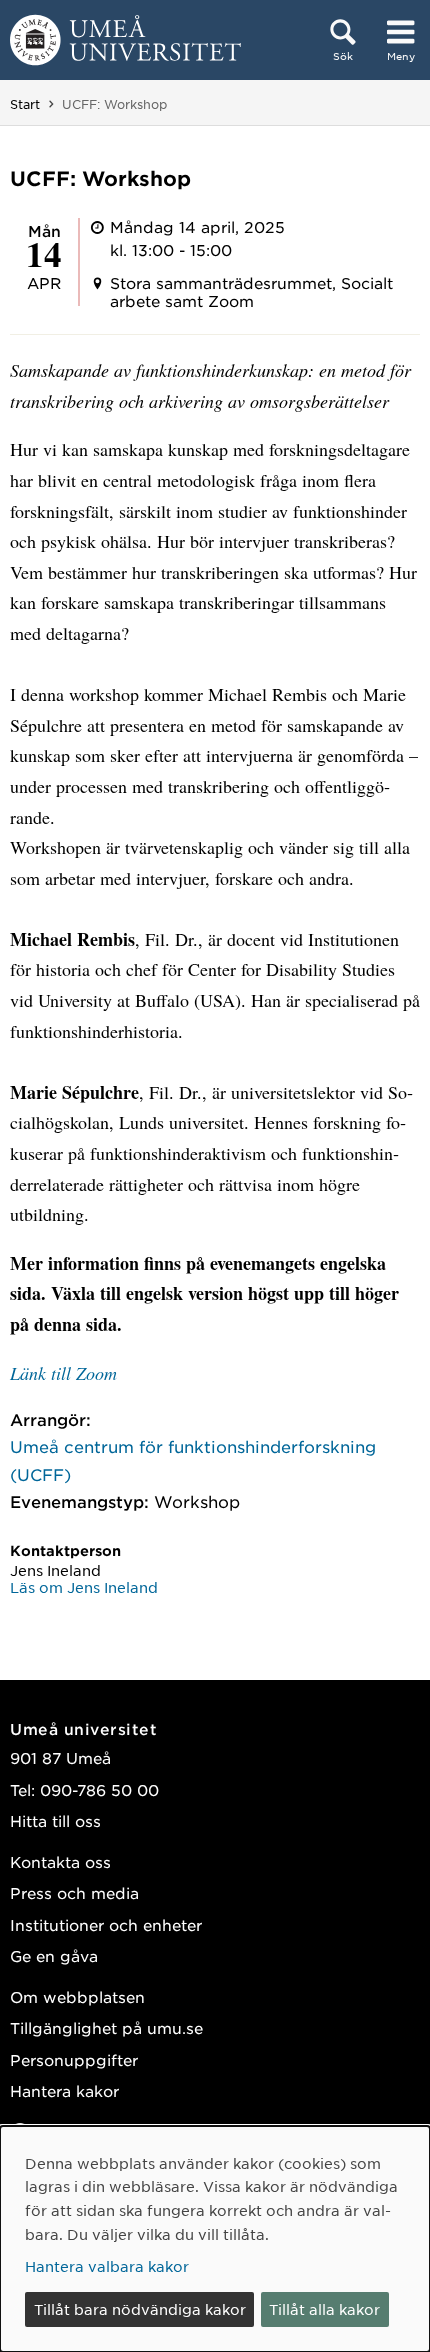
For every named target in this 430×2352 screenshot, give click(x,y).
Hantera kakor (64, 2090)
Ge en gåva (54, 1955)
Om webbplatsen (77, 1996)
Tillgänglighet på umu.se (106, 2027)
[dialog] (215, 2239)
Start (25, 104)
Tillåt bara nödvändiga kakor (140, 2309)
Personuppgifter (74, 2059)
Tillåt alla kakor (324, 2309)
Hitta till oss (55, 1820)
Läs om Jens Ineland (84, 1587)
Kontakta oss (60, 1861)
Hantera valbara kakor (107, 2266)
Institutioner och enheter (106, 1924)
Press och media (74, 1892)
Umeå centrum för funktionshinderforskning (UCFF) (193, 1459)
